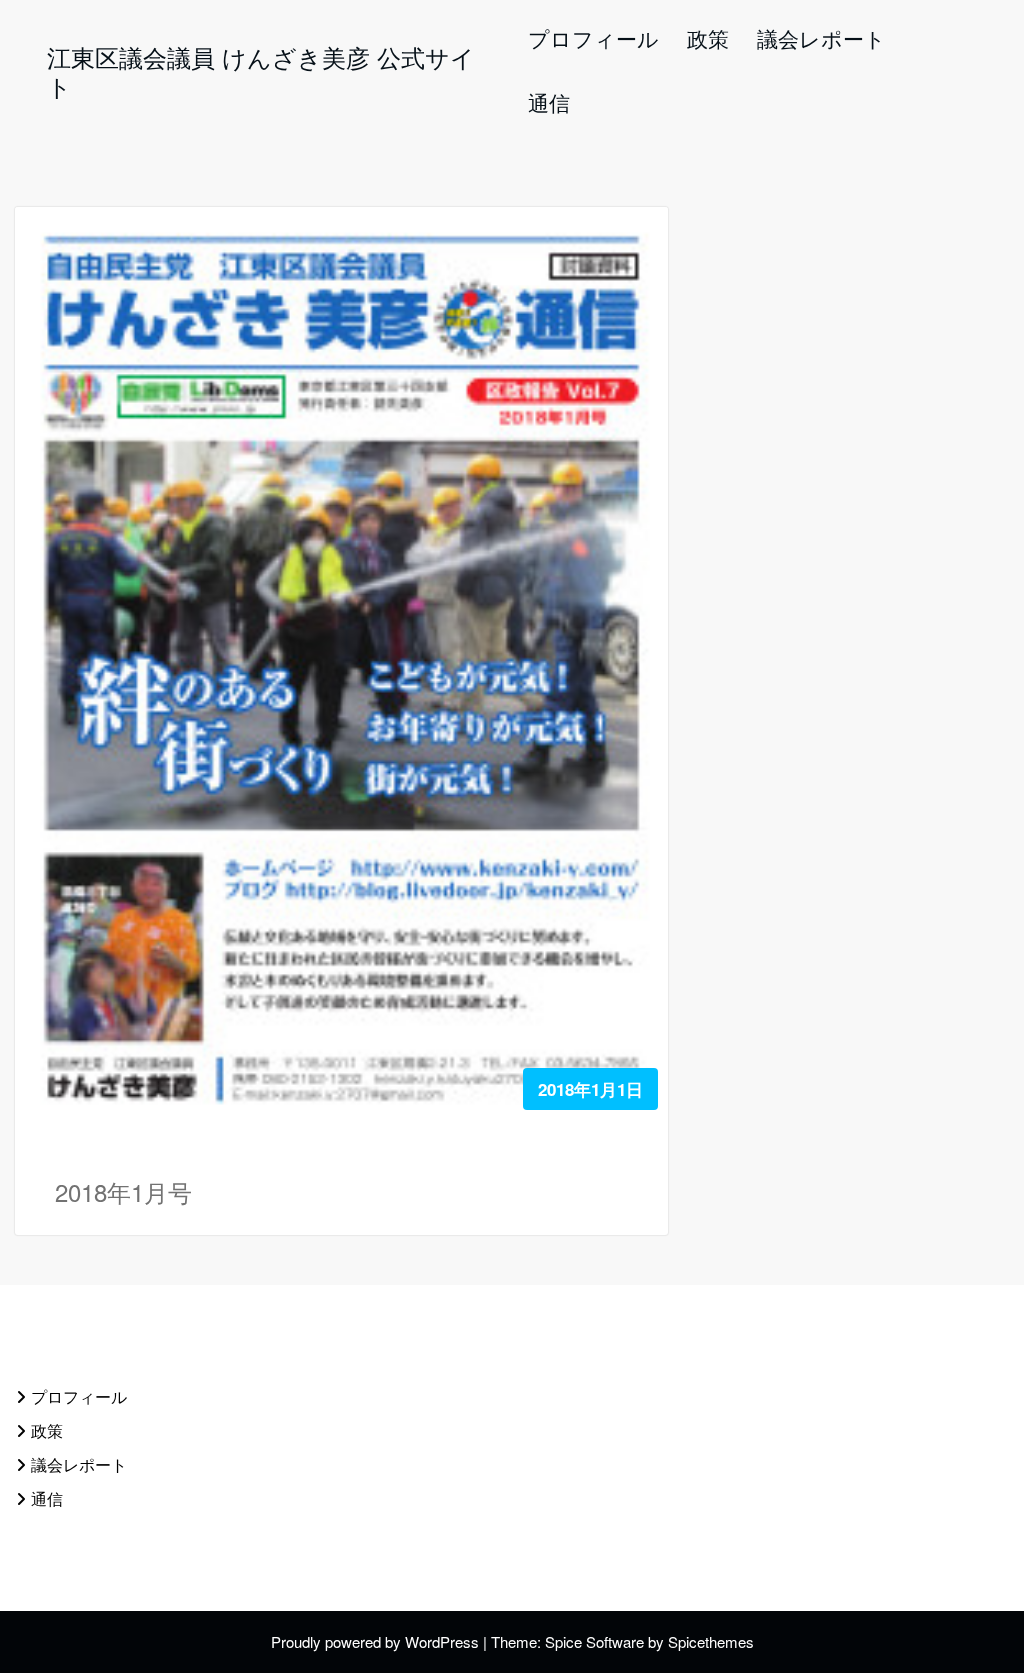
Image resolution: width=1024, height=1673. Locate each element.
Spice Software (594, 1641)
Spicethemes (711, 1641)
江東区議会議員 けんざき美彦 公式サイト (261, 71)
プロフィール (79, 1396)
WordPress (442, 1641)
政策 (47, 1430)
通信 (47, 1498)
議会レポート (79, 1464)
